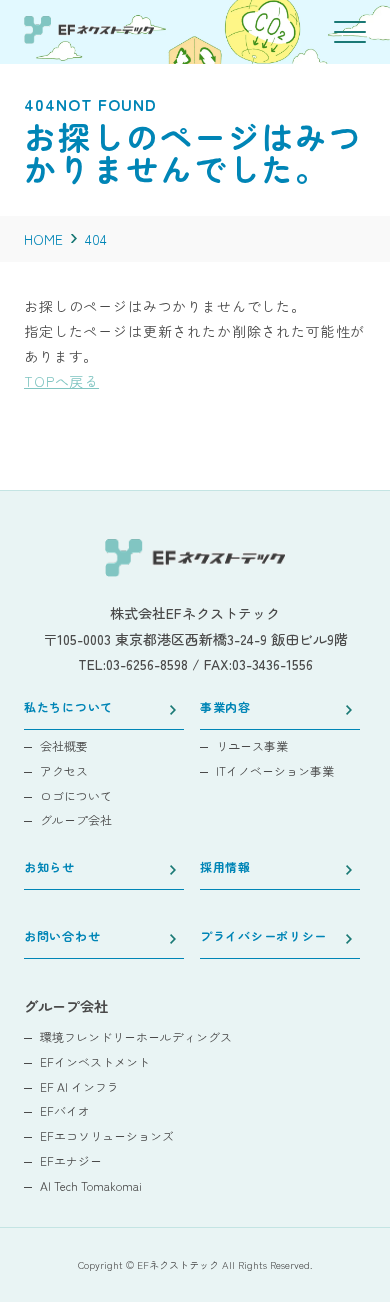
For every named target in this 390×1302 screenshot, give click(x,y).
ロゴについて (76, 796)
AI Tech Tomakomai (91, 1186)
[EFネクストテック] (89, 37)
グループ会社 (76, 820)
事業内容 (225, 708)
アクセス (64, 771)
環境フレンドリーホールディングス (136, 1037)
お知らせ (49, 868)
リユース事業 (252, 746)
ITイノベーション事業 (275, 771)
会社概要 (64, 746)
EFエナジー (71, 1161)
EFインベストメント (95, 1062)
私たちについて (68, 708)
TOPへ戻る (61, 381)
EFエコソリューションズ (107, 1136)
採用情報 (225, 868)
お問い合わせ (62, 937)
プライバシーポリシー (263, 937)
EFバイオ (65, 1111)
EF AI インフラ (79, 1087)
